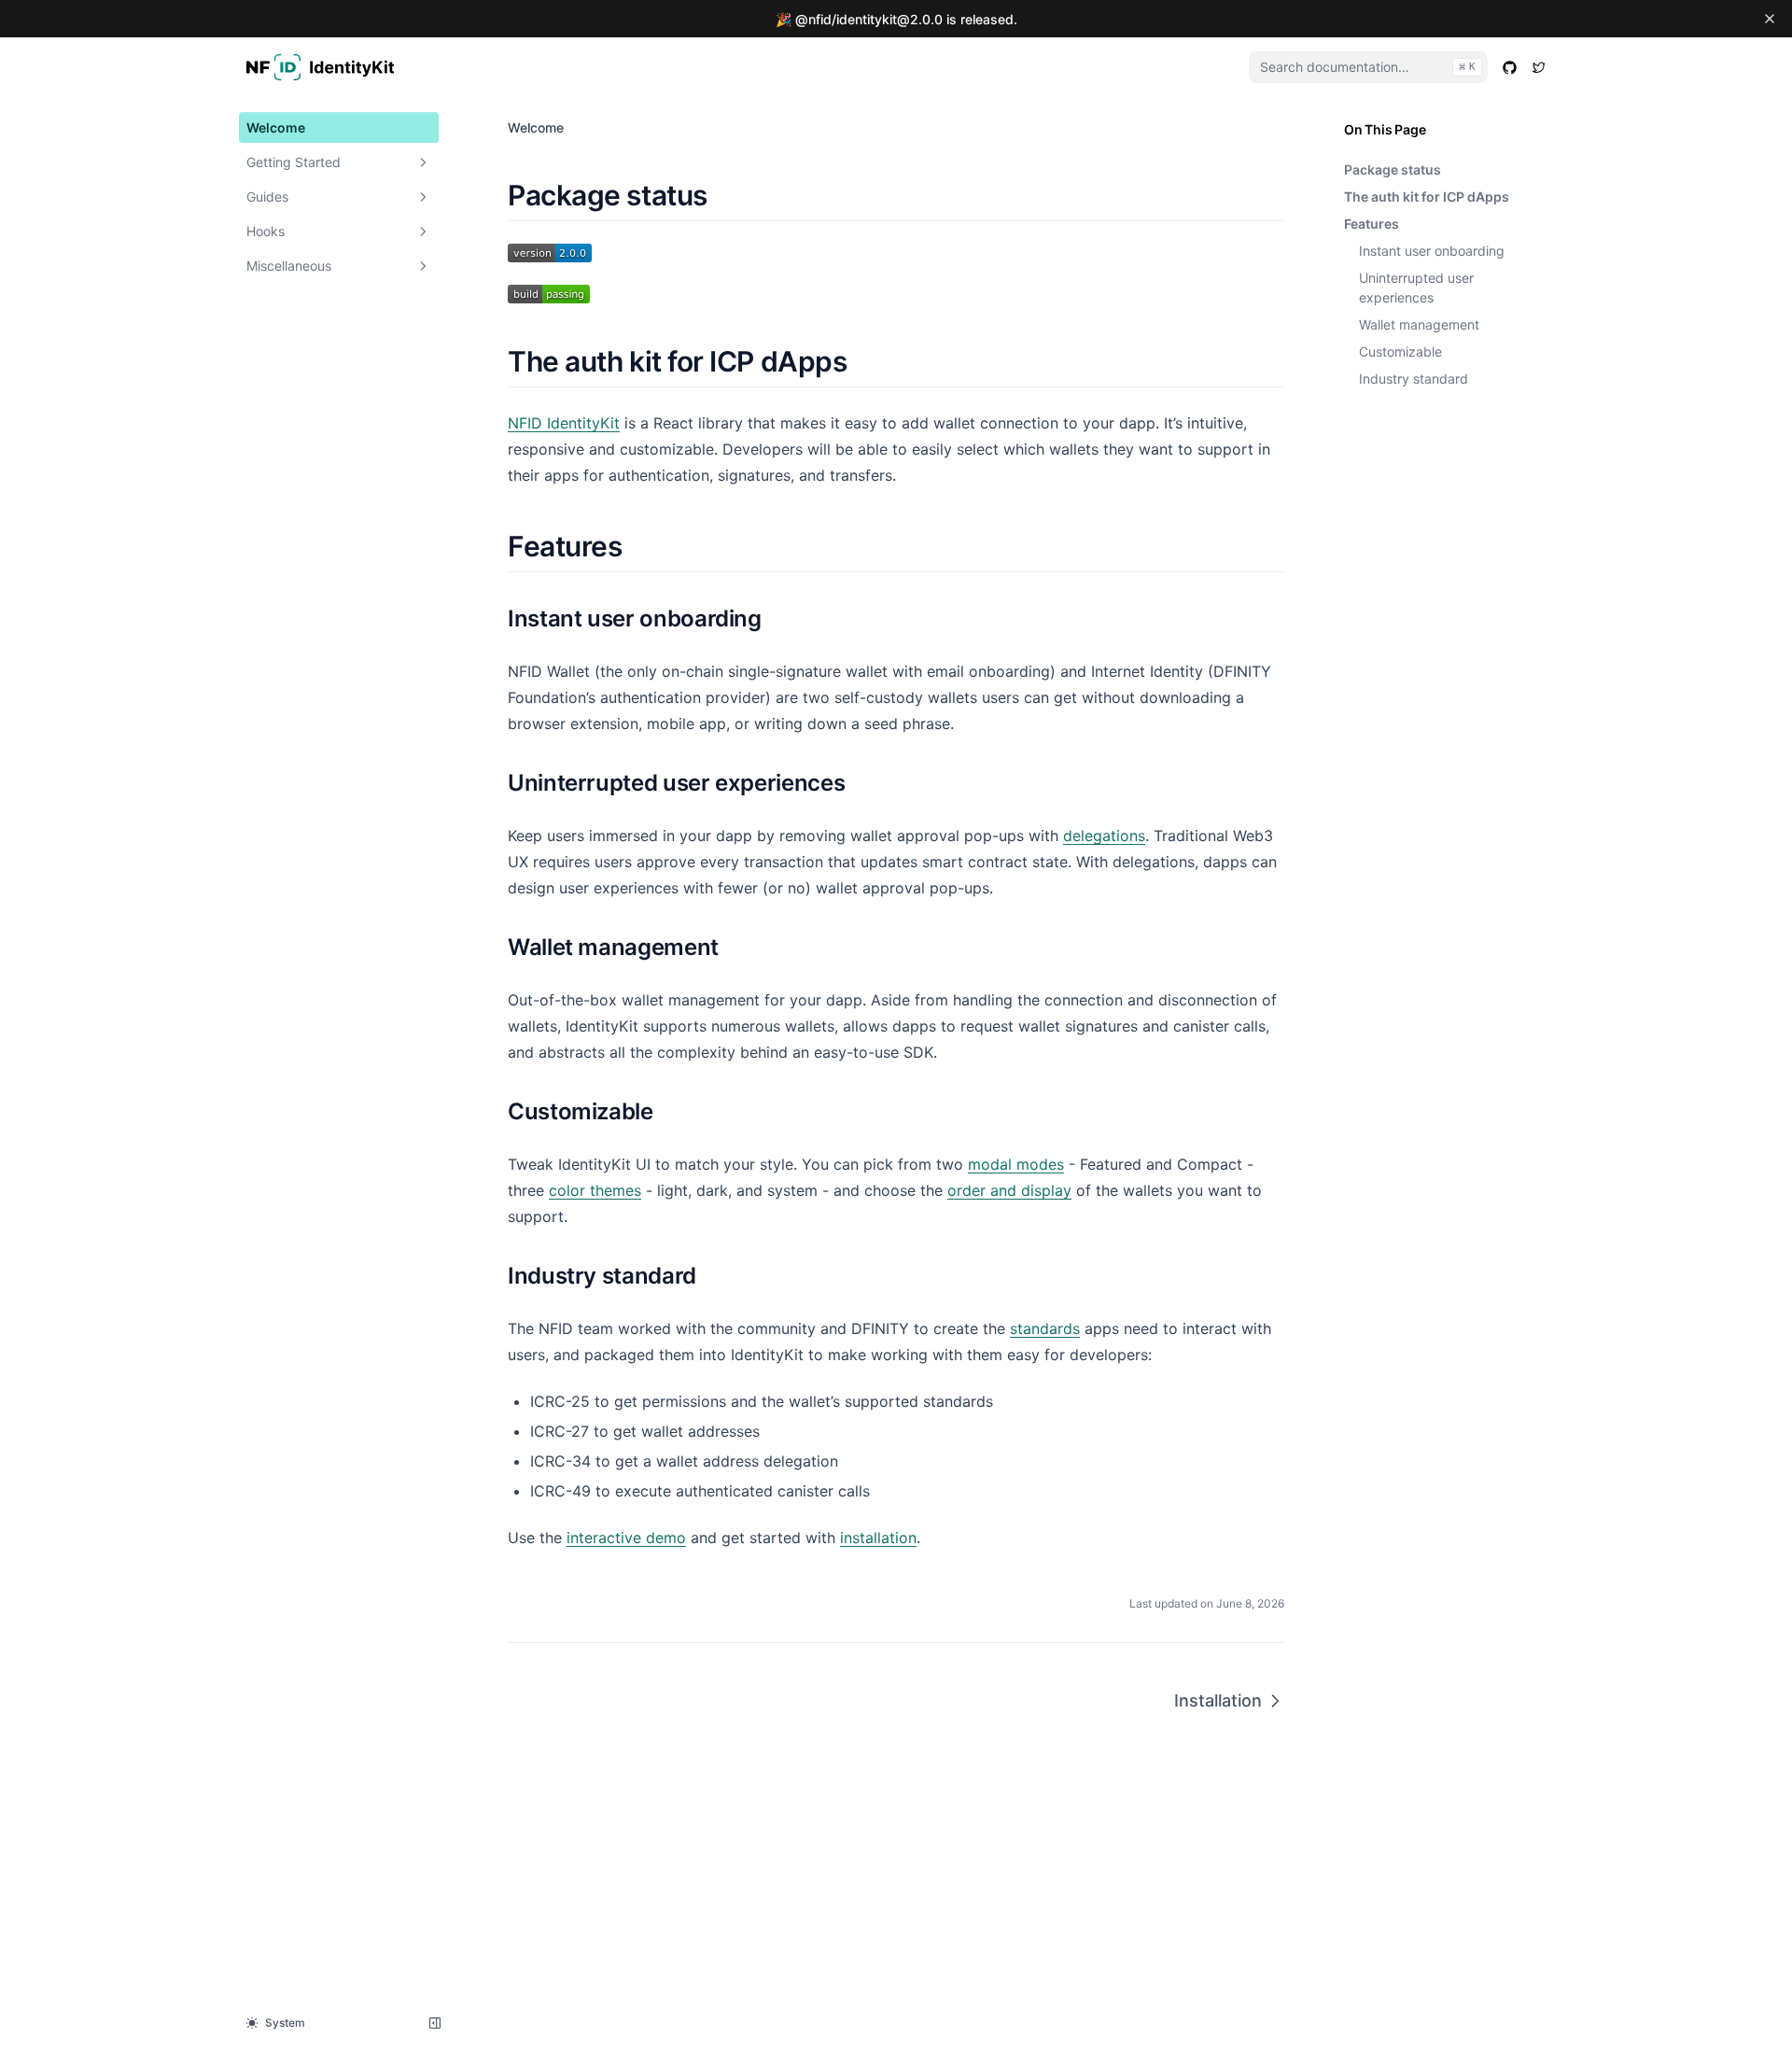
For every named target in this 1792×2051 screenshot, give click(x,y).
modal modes (1016, 1164)
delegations (1104, 836)
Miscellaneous (289, 266)
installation (878, 1538)
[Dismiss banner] (1770, 19)
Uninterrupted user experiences (1416, 288)
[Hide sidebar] (435, 2023)
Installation (1218, 1700)
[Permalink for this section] (724, 195)
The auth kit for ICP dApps (1427, 197)
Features (1372, 224)
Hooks (266, 231)
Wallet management (1419, 324)
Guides (267, 197)
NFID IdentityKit (564, 423)
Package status (1393, 169)
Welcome (276, 127)
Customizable (1400, 351)
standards (1045, 1328)
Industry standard (1414, 379)
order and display (1009, 1190)
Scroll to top (1376, 424)
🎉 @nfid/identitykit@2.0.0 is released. (896, 19)
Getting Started (294, 162)
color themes (595, 1190)
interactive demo (626, 1538)
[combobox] (1368, 67)
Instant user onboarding (1432, 251)
